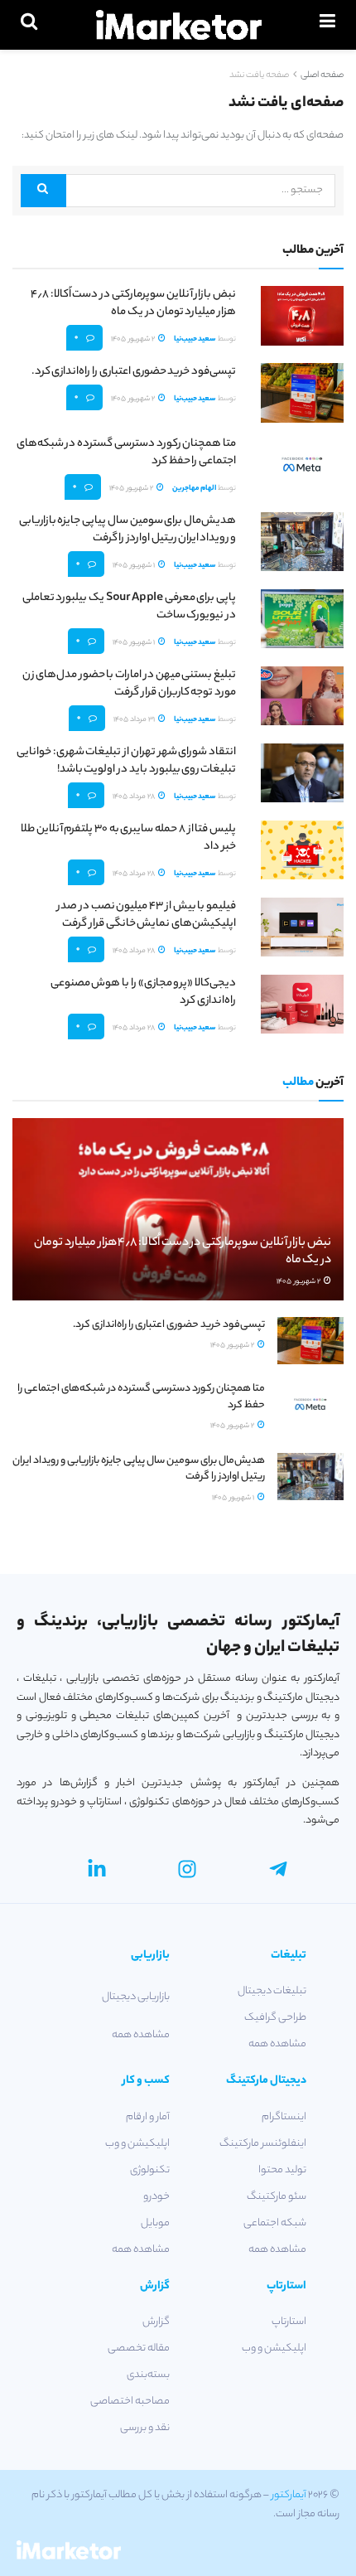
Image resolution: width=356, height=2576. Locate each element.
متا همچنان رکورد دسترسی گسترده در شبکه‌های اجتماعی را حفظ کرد (126, 453)
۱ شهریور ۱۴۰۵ (135, 566)
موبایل (155, 2223)
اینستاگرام (284, 2117)
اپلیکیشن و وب (137, 2144)
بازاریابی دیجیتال (136, 1997)
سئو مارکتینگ (277, 2197)
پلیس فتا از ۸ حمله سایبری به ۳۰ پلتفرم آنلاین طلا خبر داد (128, 838)
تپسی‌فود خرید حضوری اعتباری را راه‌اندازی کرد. (134, 372)
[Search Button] (43, 191)
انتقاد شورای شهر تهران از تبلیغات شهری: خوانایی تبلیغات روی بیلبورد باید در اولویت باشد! (126, 761)
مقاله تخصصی (139, 2348)
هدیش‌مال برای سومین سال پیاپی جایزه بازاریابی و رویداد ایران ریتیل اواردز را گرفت (127, 530)
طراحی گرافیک (275, 2018)
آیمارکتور (289, 2495)
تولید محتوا (282, 2170)
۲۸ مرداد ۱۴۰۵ (135, 797)
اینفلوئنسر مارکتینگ (263, 2144)
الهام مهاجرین (194, 489)
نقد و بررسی (145, 2428)
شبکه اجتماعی (275, 2223)
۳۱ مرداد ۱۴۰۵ (135, 720)
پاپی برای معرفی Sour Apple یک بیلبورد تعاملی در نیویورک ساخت (129, 607)
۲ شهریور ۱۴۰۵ (134, 339)
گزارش (156, 2322)
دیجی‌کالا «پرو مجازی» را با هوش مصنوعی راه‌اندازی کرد (143, 992)
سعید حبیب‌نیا (195, 339)
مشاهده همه (277, 2044)
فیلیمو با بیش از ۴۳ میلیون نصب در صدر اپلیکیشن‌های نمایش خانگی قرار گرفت (147, 915)
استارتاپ (289, 2322)
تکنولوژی (150, 2170)
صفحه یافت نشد (259, 75)
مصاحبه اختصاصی (130, 2402)
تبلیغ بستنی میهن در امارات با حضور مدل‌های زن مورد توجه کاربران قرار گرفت (129, 684)
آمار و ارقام (148, 2117)
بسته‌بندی (148, 2375)
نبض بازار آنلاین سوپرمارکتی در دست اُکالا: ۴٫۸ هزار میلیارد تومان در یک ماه (133, 303)
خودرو (156, 2197)
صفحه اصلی (322, 75)
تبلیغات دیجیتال (272, 1991)
